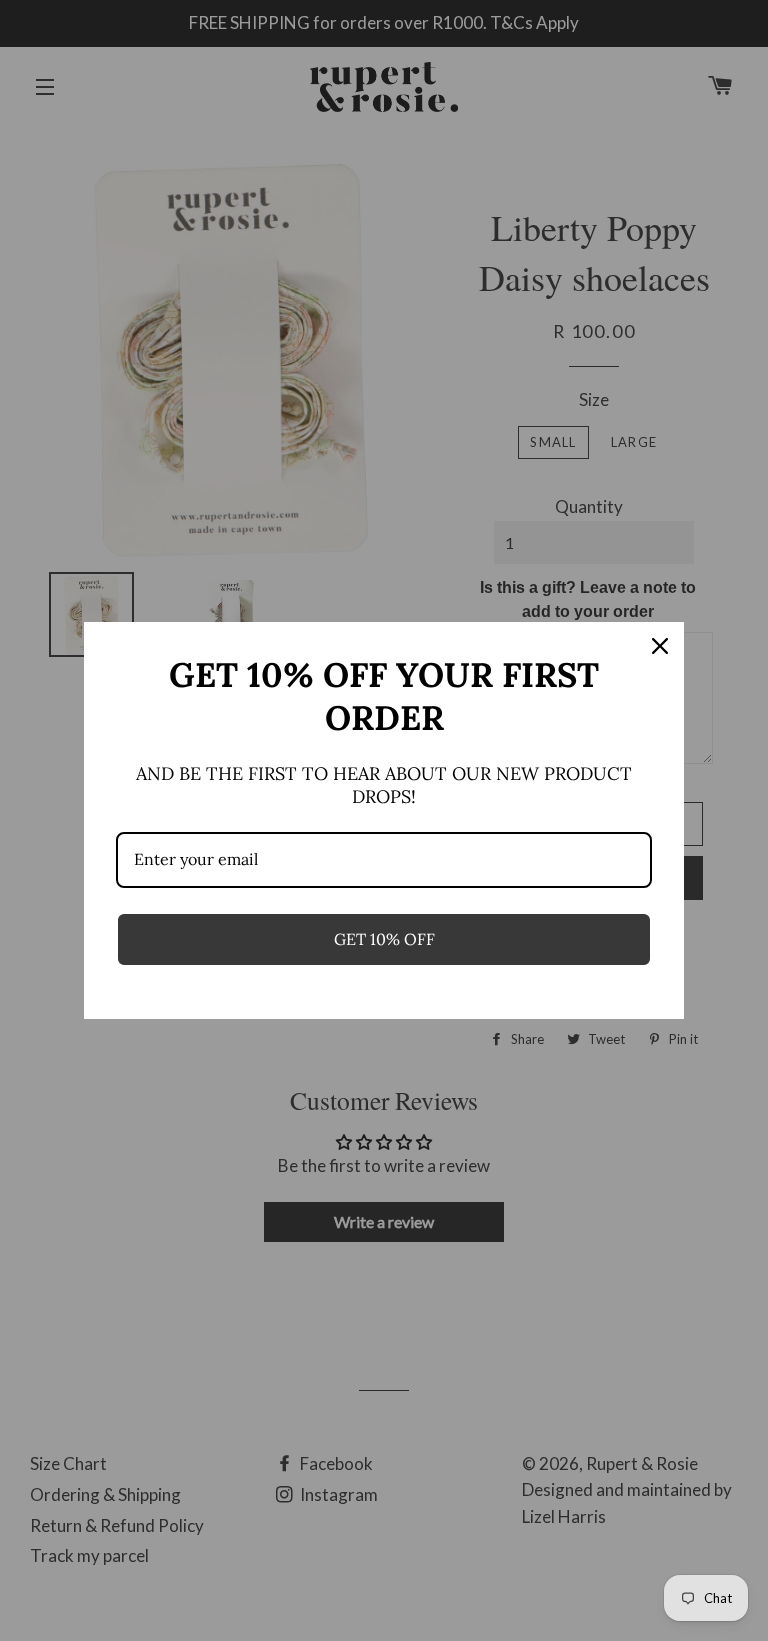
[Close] (660, 646)
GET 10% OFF (384, 939)
